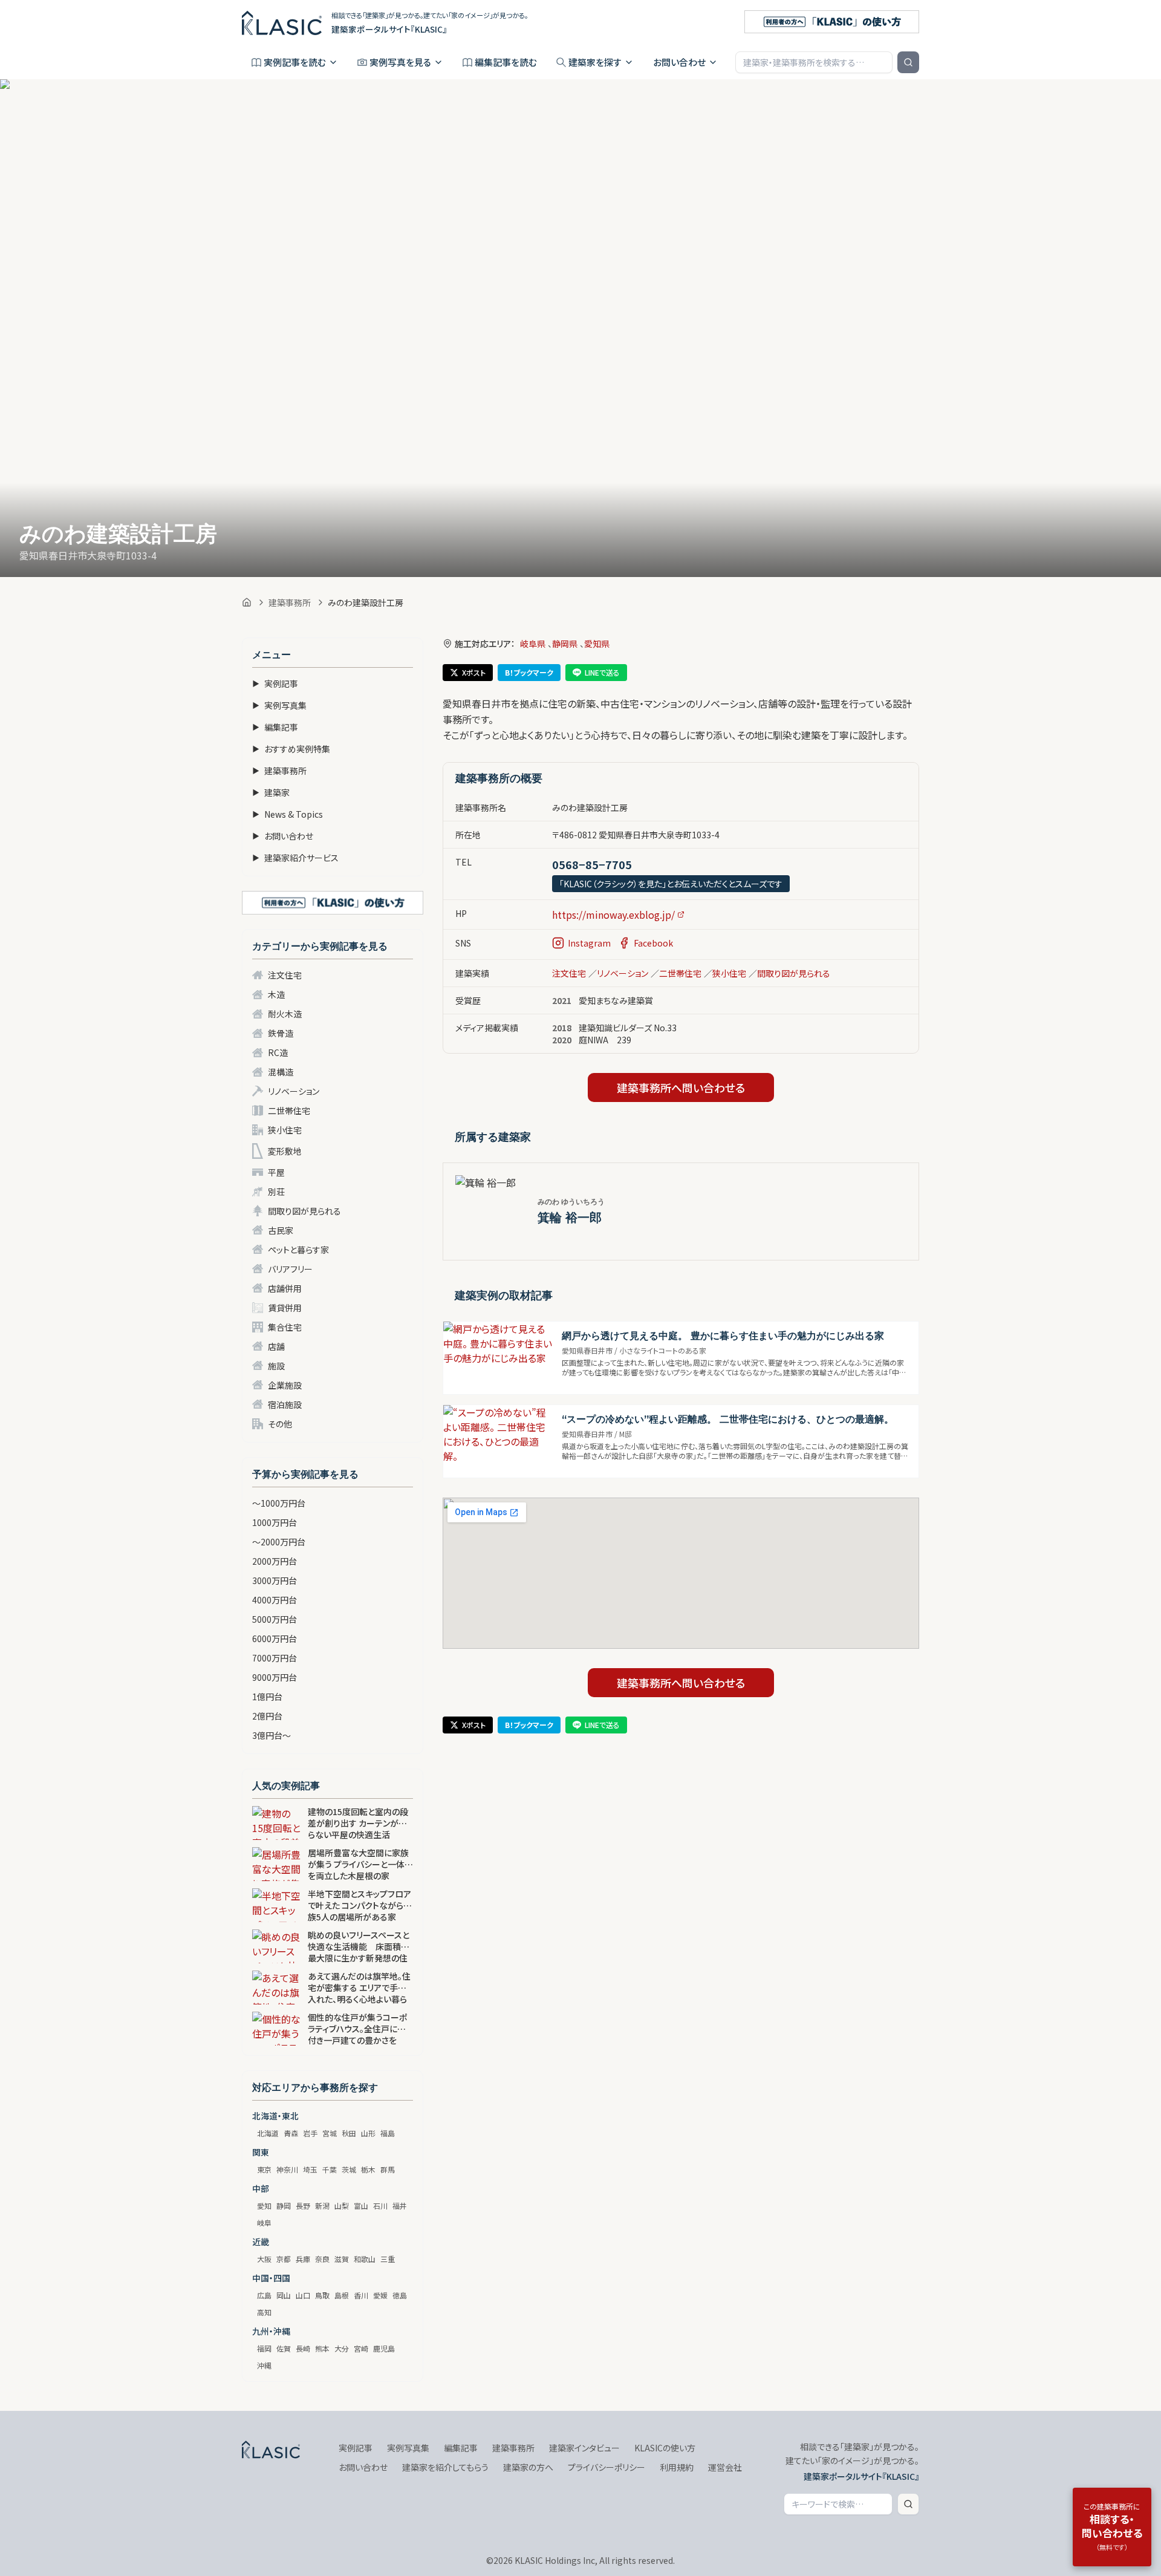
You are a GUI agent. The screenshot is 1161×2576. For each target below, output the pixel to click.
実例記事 (275, 683)
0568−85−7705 (592, 864)
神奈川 (287, 2169)
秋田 (349, 2133)
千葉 (330, 2169)
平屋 (276, 1172)
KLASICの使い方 (665, 2448)
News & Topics (288, 814)
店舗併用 (285, 1288)
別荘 (276, 1192)
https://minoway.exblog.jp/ (613, 915)
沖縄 (264, 2365)
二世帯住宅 (289, 1110)
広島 (264, 2295)
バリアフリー (290, 1269)
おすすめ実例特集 (291, 749)
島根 (342, 2295)
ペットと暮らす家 (298, 1250)
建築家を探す (595, 62)
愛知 (264, 2206)
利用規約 (677, 2467)
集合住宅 (285, 1327)
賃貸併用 (285, 1308)
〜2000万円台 (279, 1542)
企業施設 (285, 1385)
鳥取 (322, 2295)
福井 (400, 2206)
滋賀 (342, 2259)
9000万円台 (275, 1677)
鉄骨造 (281, 1033)
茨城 (349, 2169)
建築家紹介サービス (295, 858)
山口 (303, 2295)
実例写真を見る (400, 62)
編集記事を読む (506, 62)
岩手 (310, 2133)
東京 (264, 2169)
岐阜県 (533, 644)
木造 (276, 994)
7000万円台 (275, 1658)
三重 (388, 2259)
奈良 (322, 2259)
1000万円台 (275, 1522)
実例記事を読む (295, 62)
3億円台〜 (272, 1735)
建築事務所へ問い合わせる (681, 1087)
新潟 (322, 2206)
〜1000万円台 (279, 1503)
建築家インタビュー (584, 2448)
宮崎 (361, 2348)
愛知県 (597, 644)
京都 (284, 2259)
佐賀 (284, 2348)
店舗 (276, 1346)
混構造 (281, 1072)
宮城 (330, 2133)
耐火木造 (285, 1014)
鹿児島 (384, 2348)
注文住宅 (285, 975)
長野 (303, 2206)
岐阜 (264, 2222)
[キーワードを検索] (908, 62)
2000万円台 (275, 1561)
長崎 (303, 2348)
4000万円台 (275, 1600)
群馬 (388, 2169)
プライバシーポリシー (607, 2467)
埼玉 (310, 2169)
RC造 (278, 1052)
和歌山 (365, 2259)
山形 (368, 2133)
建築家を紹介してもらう (445, 2467)
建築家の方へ (528, 2467)
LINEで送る (602, 672)
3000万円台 (275, 1580)
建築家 (271, 792)
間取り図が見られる (304, 1211)
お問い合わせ (679, 62)
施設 (276, 1366)
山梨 (342, 2206)
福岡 (264, 2348)
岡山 (284, 2295)
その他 (280, 1424)
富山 (361, 2206)
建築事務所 (290, 602)
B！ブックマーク (529, 672)
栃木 (368, 2169)
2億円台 (267, 1716)
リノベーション (294, 1091)
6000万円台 (275, 1639)
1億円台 (267, 1697)
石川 (380, 2206)
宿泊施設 (285, 1404)
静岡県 (565, 644)
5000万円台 (275, 1619)
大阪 (264, 2259)
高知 (264, 2312)
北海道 (268, 2133)
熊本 (322, 2348)
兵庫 (303, 2259)
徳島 (400, 2295)
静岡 (284, 2206)
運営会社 (725, 2467)
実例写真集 (279, 705)
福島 (388, 2133)
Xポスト (474, 672)
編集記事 (275, 727)
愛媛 (380, 2295)
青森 (291, 2133)
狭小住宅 (285, 1130)
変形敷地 (285, 1151)
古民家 (281, 1230)
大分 (342, 2348)
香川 (361, 2295)
